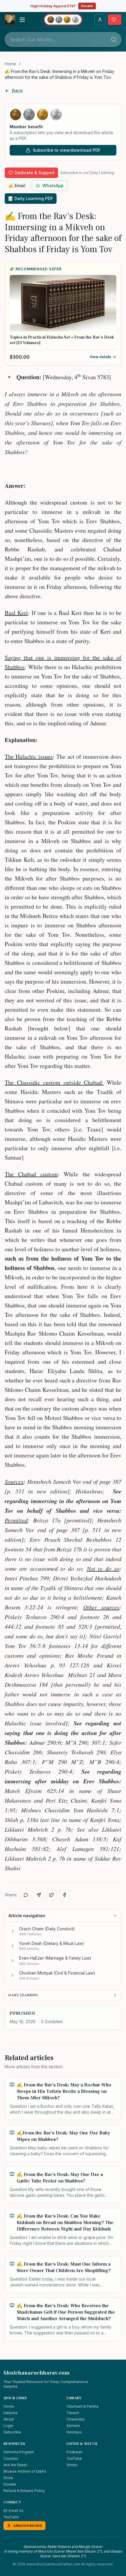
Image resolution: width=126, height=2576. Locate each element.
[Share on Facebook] (64, 1895)
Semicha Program (19, 2452)
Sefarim (73, 2426)
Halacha (10, 2413)
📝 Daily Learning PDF (31, 198)
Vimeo (72, 2465)
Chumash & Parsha (82, 2406)
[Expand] (13, 1931)
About (9, 2419)
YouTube (74, 2458)
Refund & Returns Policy (24, 2491)
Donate (87, 6)
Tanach (73, 2413)
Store (8, 2478)
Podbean (74, 2452)
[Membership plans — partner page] (63, 20)
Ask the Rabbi (15, 2465)
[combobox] (63, 40)
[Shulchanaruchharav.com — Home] (10, 20)
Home (10, 64)
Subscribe (12, 2432)
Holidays (74, 2432)
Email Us (16, 2511)
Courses (11, 2458)
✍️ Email (17, 186)
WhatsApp (53, 186)
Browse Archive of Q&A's (25, 2471)
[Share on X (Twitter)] (52, 1895)
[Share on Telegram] (39, 1895)
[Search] (114, 40)
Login (8, 2426)
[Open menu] (22, 20)
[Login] (100, 20)
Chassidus (76, 2419)
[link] (63, 74)
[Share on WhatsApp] (26, 1895)
